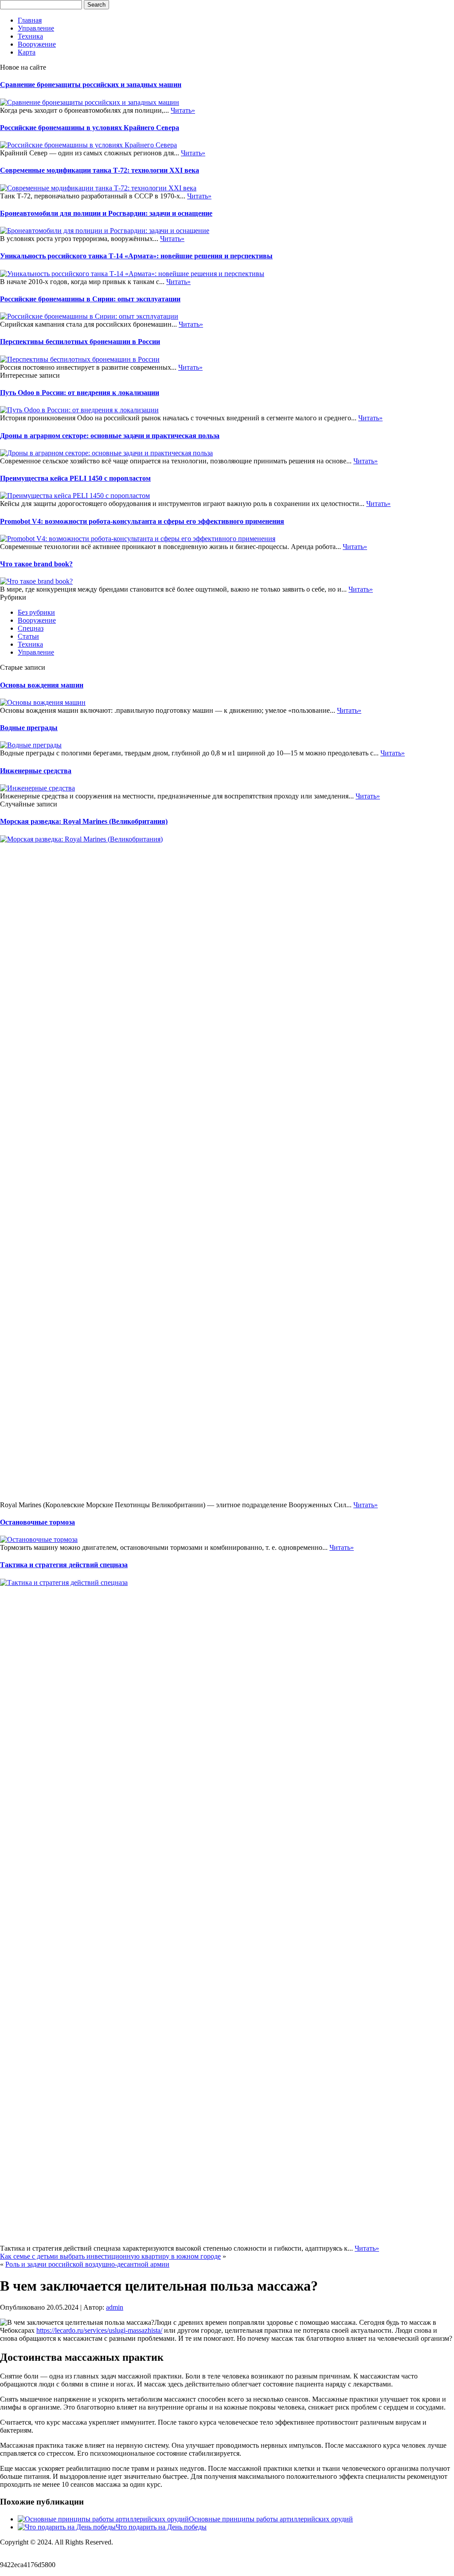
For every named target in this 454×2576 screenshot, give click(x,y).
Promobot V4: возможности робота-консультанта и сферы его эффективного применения (142, 521)
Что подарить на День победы (161, 2527)
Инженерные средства (36, 771)
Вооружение (37, 44)
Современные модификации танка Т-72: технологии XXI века (100, 170)
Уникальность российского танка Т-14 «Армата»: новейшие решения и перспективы (136, 256)
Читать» (183, 110)
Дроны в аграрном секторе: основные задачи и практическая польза (110, 436)
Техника (30, 36)
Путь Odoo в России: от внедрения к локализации (80, 393)
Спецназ (31, 628)
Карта (27, 52)
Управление (36, 28)
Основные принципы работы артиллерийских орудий (271, 2519)
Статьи (28, 636)
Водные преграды (29, 728)
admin (115, 2307)
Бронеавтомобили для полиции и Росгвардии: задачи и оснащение (106, 213)
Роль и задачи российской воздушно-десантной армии (87, 2264)
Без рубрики (36, 612)
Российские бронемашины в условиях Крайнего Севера (90, 128)
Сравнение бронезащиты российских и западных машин (91, 85)
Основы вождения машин (42, 685)
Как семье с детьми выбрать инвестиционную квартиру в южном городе (110, 2256)
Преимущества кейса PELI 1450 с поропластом (75, 478)
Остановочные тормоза (37, 1522)
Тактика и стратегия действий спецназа (64, 1565)
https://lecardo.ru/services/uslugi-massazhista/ (99, 2330)
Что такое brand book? (36, 564)
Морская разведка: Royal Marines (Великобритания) (84, 821)
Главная (30, 20)
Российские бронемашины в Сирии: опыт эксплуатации (90, 299)
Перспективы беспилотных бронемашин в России (80, 342)
